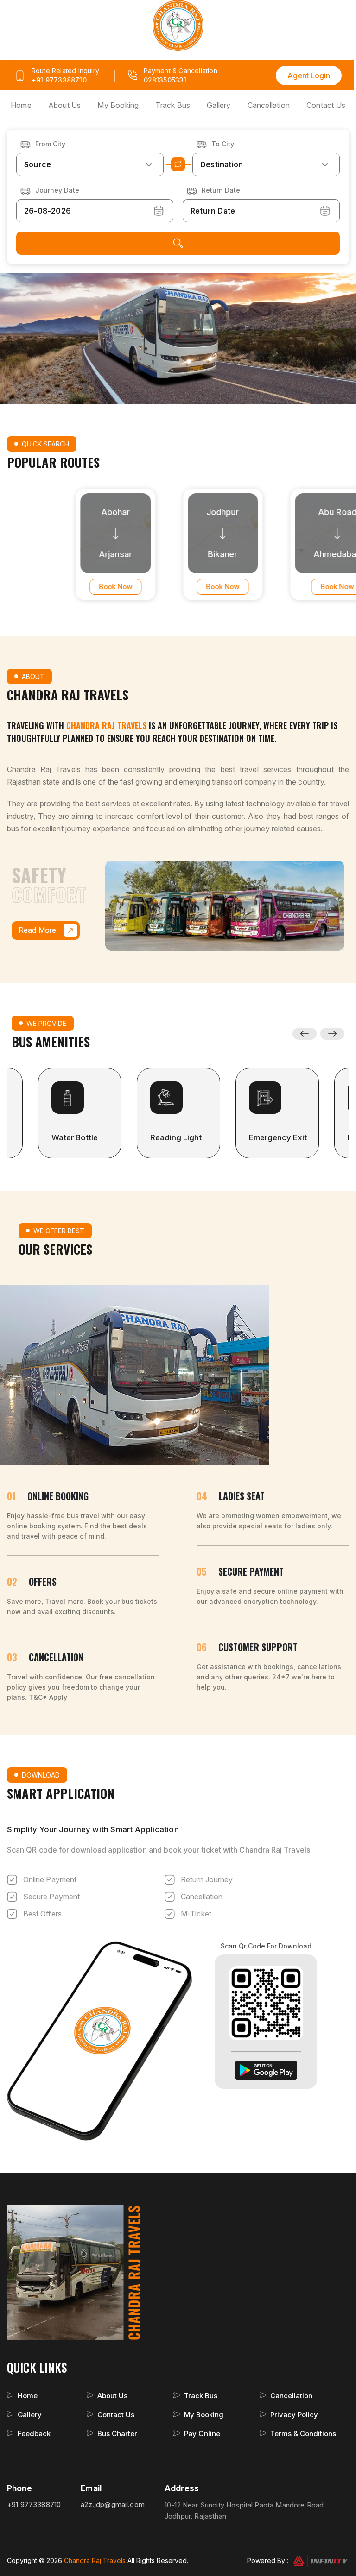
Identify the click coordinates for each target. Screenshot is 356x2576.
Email (91, 2488)
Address (182, 2488)
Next (333, 1034)
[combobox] (90, 164)
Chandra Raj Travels (95, 2560)
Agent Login (309, 75)
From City (50, 144)
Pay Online (202, 2434)
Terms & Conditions (303, 2434)
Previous (305, 1034)
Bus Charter (117, 2434)
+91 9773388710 (59, 80)
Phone (19, 2488)
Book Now (76, 587)
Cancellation (269, 105)
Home (21, 105)
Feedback (34, 2434)
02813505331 (165, 80)
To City (223, 144)
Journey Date (57, 190)
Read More (38, 930)
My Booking (118, 105)
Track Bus (173, 105)
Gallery (219, 105)
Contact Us (326, 105)
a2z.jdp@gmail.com (113, 2504)
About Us (65, 105)
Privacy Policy (294, 2415)
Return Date (221, 190)
